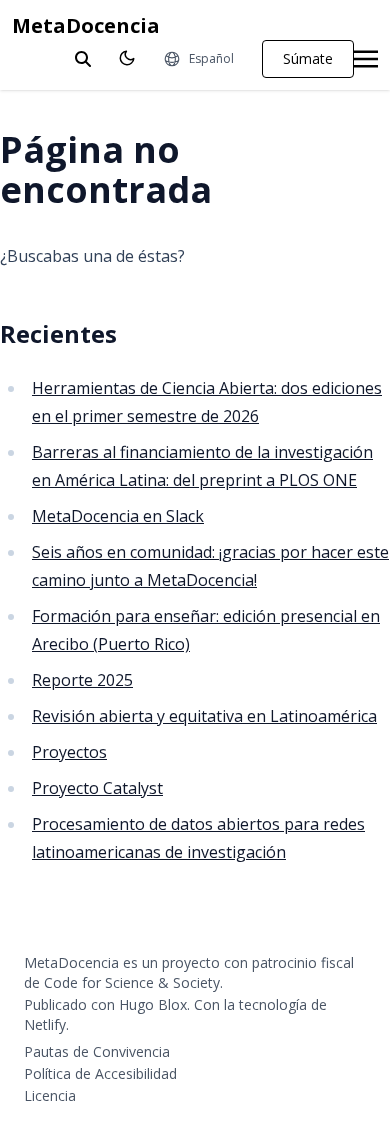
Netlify (45, 1024)
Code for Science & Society (132, 982)
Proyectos (69, 752)
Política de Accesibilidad (100, 1073)
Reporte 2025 (82, 680)
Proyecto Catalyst (97, 788)
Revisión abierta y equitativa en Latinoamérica (204, 716)
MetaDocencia (86, 25)
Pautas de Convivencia (97, 1051)
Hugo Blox (153, 1004)
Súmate (308, 58)
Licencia (50, 1095)
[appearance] (127, 58)
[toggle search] (83, 59)
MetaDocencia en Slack (118, 516)
